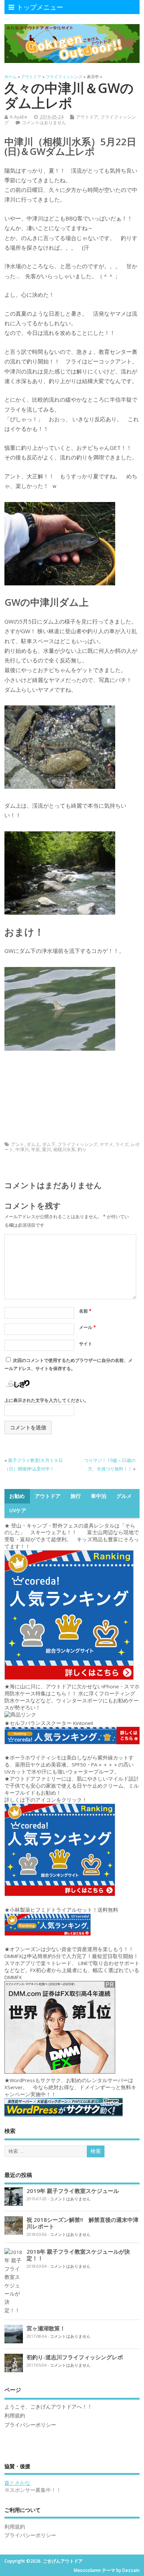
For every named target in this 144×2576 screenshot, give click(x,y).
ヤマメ (106, 1144)
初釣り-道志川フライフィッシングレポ (75, 2357)
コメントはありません (44, 122)
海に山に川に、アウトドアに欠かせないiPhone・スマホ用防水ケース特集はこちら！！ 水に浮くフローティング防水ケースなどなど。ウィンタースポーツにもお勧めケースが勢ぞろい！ (72, 1697)
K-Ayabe (19, 117)
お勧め (17, 1496)
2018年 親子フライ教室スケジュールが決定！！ (78, 2255)
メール (88, 1327)
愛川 (47, 1149)
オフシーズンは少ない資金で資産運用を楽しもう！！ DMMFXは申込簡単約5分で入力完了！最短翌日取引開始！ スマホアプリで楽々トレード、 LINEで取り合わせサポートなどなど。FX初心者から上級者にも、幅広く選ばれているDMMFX (72, 1963)
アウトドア (87, 117)
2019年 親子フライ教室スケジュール (73, 2191)
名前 (85, 1311)
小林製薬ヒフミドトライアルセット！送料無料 (64, 1910)
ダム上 (33, 1144)
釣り (82, 1149)
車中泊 (99, 1496)
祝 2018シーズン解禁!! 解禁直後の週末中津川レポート (83, 2223)
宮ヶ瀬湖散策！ (46, 2328)
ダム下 (49, 1144)
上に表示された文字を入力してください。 (47, 1400)
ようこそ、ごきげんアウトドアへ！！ (48, 2407)
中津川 (22, 1149)
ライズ (122, 1144)
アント (18, 1144)
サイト (86, 1344)
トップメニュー (40, 7)
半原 (35, 1149)
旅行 (76, 1496)
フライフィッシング (78, 1144)
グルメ (124, 1496)
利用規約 (15, 2416)
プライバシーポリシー (30, 2425)
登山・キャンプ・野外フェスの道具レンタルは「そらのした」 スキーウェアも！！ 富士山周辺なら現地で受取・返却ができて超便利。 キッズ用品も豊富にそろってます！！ (72, 1536)
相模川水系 (64, 1149)
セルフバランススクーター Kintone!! (52, 1723)
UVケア (18, 1510)
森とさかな (17, 2483)
